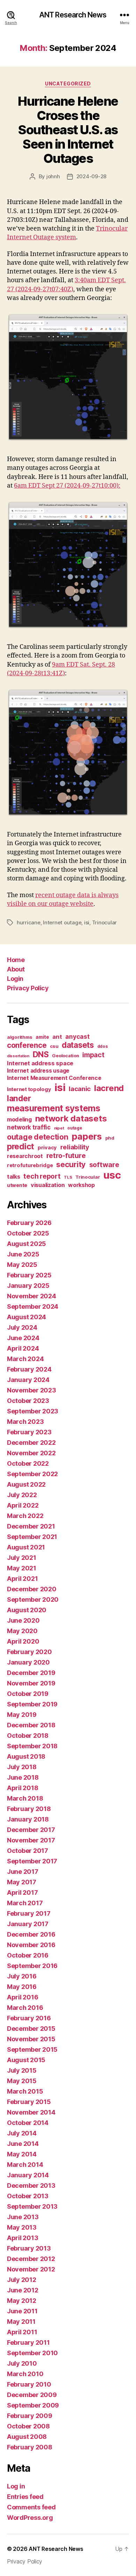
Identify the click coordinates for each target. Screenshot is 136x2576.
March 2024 (25, 1359)
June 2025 (23, 1254)
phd (110, 1138)
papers (86, 1136)
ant (57, 1037)
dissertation (18, 1056)
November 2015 (31, 2039)
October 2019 (28, 1694)
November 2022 (31, 1453)
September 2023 (33, 1411)
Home (16, 960)
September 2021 (32, 1537)
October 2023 (28, 1401)
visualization (48, 1185)
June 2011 (22, 2311)
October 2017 (28, 1851)
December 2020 (32, 1589)
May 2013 (22, 2227)
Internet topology (29, 1089)
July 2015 (22, 2070)
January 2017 (28, 1924)
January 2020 (28, 1662)
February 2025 (29, 1275)
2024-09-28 (91, 176)
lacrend (109, 1088)
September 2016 (32, 1966)
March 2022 (25, 1516)
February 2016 (29, 2018)
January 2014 (28, 2175)
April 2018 (22, 1788)
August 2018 (26, 1756)
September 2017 (32, 1861)
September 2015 (32, 2049)
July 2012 (22, 2280)
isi (87, 922)
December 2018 (31, 1725)
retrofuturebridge (30, 1165)
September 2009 (33, 2405)
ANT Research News (73, 15)
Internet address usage (38, 1071)
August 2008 (27, 2437)
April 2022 (23, 1505)
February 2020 (29, 1652)
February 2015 (29, 2102)
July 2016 (22, 1976)
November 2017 (31, 1840)
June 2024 (23, 1338)
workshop (81, 1185)
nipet (59, 1128)
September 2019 (32, 1704)
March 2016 (25, 2008)
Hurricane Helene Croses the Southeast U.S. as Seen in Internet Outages (68, 130)
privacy (47, 1148)
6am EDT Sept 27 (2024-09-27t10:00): (67, 486)
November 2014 (31, 2112)
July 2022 (22, 1495)
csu (54, 1046)
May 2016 (22, 1987)
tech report (42, 1176)
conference (27, 1045)
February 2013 (29, 2248)
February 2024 (29, 1369)
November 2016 (31, 1945)
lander (19, 1098)
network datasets (71, 1118)
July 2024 (22, 1327)
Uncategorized (68, 84)
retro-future (66, 1156)
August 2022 (26, 1484)
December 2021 (31, 1526)
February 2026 (29, 1223)
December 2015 (31, 2029)
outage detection (38, 1137)
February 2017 (29, 1913)
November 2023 (32, 1390)
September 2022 (32, 1474)
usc (112, 1175)
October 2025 (28, 1233)
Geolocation (65, 1056)
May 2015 (22, 2081)
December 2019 (31, 1673)
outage (75, 1128)
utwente (17, 1185)
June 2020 (23, 1620)
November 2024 (32, 1296)
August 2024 (27, 1317)
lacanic (80, 1089)
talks (14, 1177)
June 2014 (23, 2144)
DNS (41, 1054)
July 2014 (22, 2133)
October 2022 (28, 1463)
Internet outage (62, 922)
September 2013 (32, 2206)
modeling (19, 1119)
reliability (75, 1147)
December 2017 (31, 1830)
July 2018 (22, 1767)
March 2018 (25, 1798)
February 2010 (29, 2384)
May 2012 (22, 2301)
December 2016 (31, 1934)
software (104, 1165)
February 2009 (30, 2416)
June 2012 (23, 2290)
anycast (77, 1037)
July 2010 (22, 2363)
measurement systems (54, 1108)
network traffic (29, 1127)
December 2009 (32, 2395)
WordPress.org (30, 2518)
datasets (78, 1045)
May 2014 (22, 2154)
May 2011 (21, 2322)
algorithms (20, 1037)
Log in (16, 2486)
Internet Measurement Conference (54, 1078)
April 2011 (22, 2332)
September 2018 (32, 1746)
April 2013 (22, 2238)
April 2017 (22, 1892)
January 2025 (28, 1286)
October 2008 (28, 2426)
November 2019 (31, 1683)
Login (15, 979)
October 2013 (28, 2196)
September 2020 (33, 1599)
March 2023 (25, 1422)
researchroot (25, 1156)
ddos (103, 1046)
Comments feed (31, 2507)
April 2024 (23, 1348)
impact (93, 1055)
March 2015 (25, 2091)
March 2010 (25, 2374)
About (16, 969)
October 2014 (28, 2123)
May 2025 (22, 1265)
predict (21, 1147)
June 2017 (23, 1872)
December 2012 (31, 2259)
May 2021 (22, 1568)
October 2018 (28, 1736)
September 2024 (33, 1306)
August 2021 (26, 1547)
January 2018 (28, 1819)
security (71, 1164)
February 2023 (29, 1432)
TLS (68, 1177)
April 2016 (22, 1997)
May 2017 (22, 1882)
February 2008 (30, 2447)
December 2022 (31, 1443)
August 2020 (27, 1610)
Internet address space (40, 1063)
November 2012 (31, 2269)
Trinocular (104, 922)
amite (42, 1037)
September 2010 (32, 2353)
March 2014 (25, 2165)
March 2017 (25, 1903)
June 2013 (23, 2217)
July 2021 (22, 1558)
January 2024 (28, 1380)
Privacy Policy (28, 988)
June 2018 (23, 1777)
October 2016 (28, 1955)
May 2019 (22, 1715)
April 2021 (22, 1579)
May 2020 (22, 1631)
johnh (53, 176)
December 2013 (31, 2186)
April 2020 (23, 1641)
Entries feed (25, 2497)
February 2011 (28, 2342)
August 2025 (27, 1244)
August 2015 (26, 2060)
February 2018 (29, 1809)
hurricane (29, 922)
